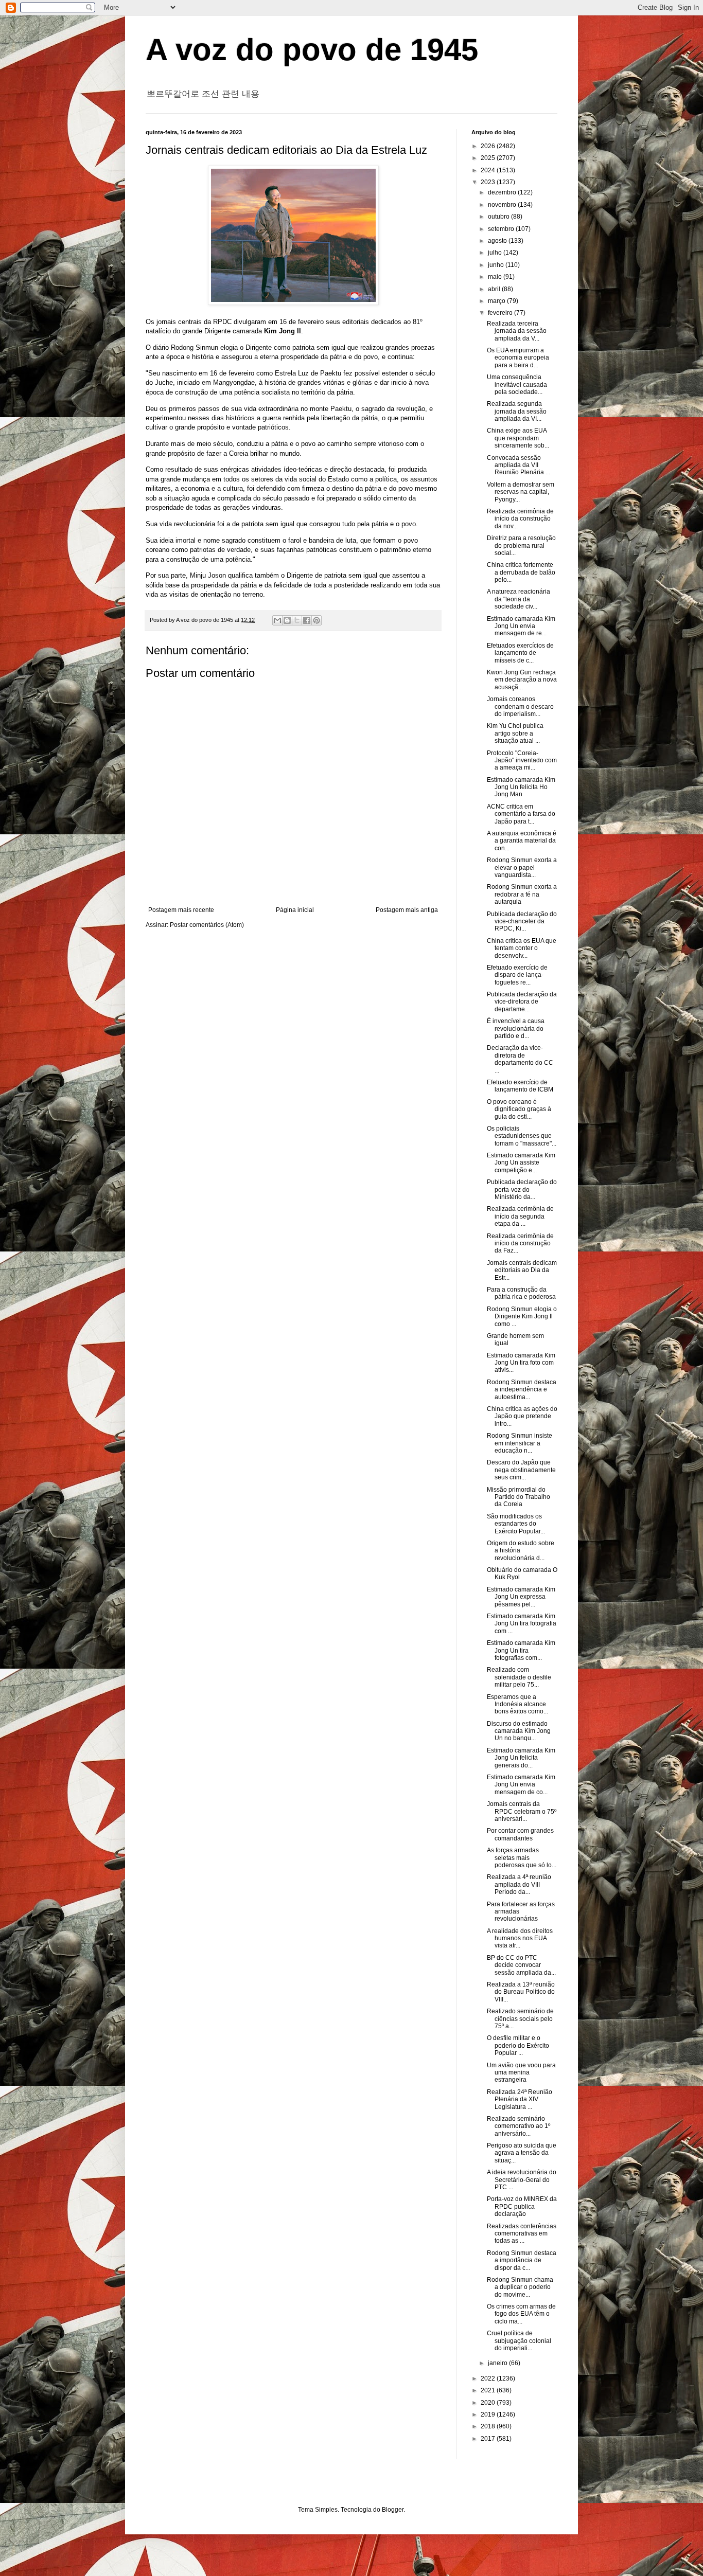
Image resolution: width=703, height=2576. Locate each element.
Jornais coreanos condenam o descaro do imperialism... (520, 706)
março (497, 301)
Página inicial (295, 910)
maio (496, 277)
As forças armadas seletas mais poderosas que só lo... (522, 1858)
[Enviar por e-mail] (277, 620)
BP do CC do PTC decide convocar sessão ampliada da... (521, 1965)
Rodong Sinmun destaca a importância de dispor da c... (522, 2260)
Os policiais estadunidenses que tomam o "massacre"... (522, 1136)
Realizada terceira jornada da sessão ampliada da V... (517, 331)
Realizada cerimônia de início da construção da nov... (520, 519)
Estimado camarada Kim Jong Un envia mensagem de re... (521, 626)
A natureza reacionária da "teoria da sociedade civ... (519, 599)
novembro (503, 205)
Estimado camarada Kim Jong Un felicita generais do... (521, 1758)
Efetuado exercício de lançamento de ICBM (520, 1086)
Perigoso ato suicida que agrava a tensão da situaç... (522, 2153)
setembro (502, 229)
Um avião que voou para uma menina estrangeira (521, 2073)
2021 (489, 2390)
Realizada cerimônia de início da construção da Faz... (520, 1244)
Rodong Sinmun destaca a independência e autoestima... (522, 1390)
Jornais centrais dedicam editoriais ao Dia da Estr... (522, 1270)
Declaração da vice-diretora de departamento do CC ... (520, 1059)
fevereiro (501, 313)
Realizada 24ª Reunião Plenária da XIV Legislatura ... (520, 2099)
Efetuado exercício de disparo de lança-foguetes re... (517, 975)
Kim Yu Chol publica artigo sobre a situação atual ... (515, 733)
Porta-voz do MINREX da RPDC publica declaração (522, 2206)
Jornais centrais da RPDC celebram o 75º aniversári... (522, 1811)
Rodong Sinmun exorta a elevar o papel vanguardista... (522, 867)
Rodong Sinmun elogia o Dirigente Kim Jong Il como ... (522, 1317)
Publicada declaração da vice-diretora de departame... (522, 1002)
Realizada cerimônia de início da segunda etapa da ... (520, 1216)
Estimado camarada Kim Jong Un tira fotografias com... (521, 1650)
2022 (489, 2378)
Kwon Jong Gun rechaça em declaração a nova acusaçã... (522, 680)
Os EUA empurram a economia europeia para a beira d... (518, 358)
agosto (498, 241)
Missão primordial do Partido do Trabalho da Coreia (519, 1497)
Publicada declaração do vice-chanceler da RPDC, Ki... (522, 922)
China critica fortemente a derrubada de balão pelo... (521, 572)
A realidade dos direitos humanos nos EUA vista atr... (520, 1938)
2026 (489, 146)
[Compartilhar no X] (297, 620)
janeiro (498, 2363)
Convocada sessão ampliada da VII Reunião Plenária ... (519, 465)
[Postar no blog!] (287, 620)
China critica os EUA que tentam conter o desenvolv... (522, 948)
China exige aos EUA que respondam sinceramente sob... (518, 438)
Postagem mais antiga (407, 910)
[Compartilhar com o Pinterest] (317, 620)
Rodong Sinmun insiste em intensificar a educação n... (520, 1443)
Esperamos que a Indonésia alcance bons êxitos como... (517, 1704)
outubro (499, 217)
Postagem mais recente (181, 910)
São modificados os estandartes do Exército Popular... (516, 1524)
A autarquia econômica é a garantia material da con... (522, 841)
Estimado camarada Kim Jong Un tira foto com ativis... (521, 1363)
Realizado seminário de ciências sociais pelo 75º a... (520, 2019)
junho (497, 265)
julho (496, 253)
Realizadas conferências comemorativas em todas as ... (522, 2234)
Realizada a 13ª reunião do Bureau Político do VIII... (521, 1992)
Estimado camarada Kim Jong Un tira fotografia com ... (522, 1624)
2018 (489, 2426)
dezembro (503, 192)
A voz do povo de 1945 (312, 50)
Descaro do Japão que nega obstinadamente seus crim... (521, 1470)
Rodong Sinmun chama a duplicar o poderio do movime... (520, 2287)
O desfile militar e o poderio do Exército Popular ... (518, 2045)
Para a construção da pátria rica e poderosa (521, 1293)
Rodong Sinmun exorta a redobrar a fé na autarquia (522, 894)
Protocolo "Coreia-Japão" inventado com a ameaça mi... (522, 761)
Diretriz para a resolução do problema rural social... (521, 545)
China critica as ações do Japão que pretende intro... (522, 1416)
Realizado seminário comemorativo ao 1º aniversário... (519, 2126)
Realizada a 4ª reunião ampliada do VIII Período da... (519, 1884)
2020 (489, 2403)
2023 (489, 182)
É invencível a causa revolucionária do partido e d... (516, 1028)
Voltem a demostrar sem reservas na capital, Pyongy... (521, 492)
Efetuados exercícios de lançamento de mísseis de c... (520, 653)
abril (495, 289)
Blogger (393, 2510)
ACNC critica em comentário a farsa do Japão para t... (521, 814)
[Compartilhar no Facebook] (307, 620)
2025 (489, 158)
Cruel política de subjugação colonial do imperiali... (519, 2341)
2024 (489, 170)
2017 (489, 2439)
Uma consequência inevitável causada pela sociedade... (517, 384)
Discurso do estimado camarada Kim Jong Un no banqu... (519, 1731)
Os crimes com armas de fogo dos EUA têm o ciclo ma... (521, 2314)
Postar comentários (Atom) (207, 925)
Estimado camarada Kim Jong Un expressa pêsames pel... (521, 1597)
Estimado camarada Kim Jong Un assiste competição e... (521, 1163)
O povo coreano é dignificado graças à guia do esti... (519, 1109)
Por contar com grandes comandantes (520, 1834)
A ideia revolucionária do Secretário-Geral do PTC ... (522, 2180)
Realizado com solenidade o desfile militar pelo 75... (519, 1677)
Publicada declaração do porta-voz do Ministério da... (522, 1189)
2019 (489, 2414)
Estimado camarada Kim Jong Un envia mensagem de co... (521, 1785)
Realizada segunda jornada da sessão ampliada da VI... (517, 411)
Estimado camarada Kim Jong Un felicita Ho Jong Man (521, 787)
